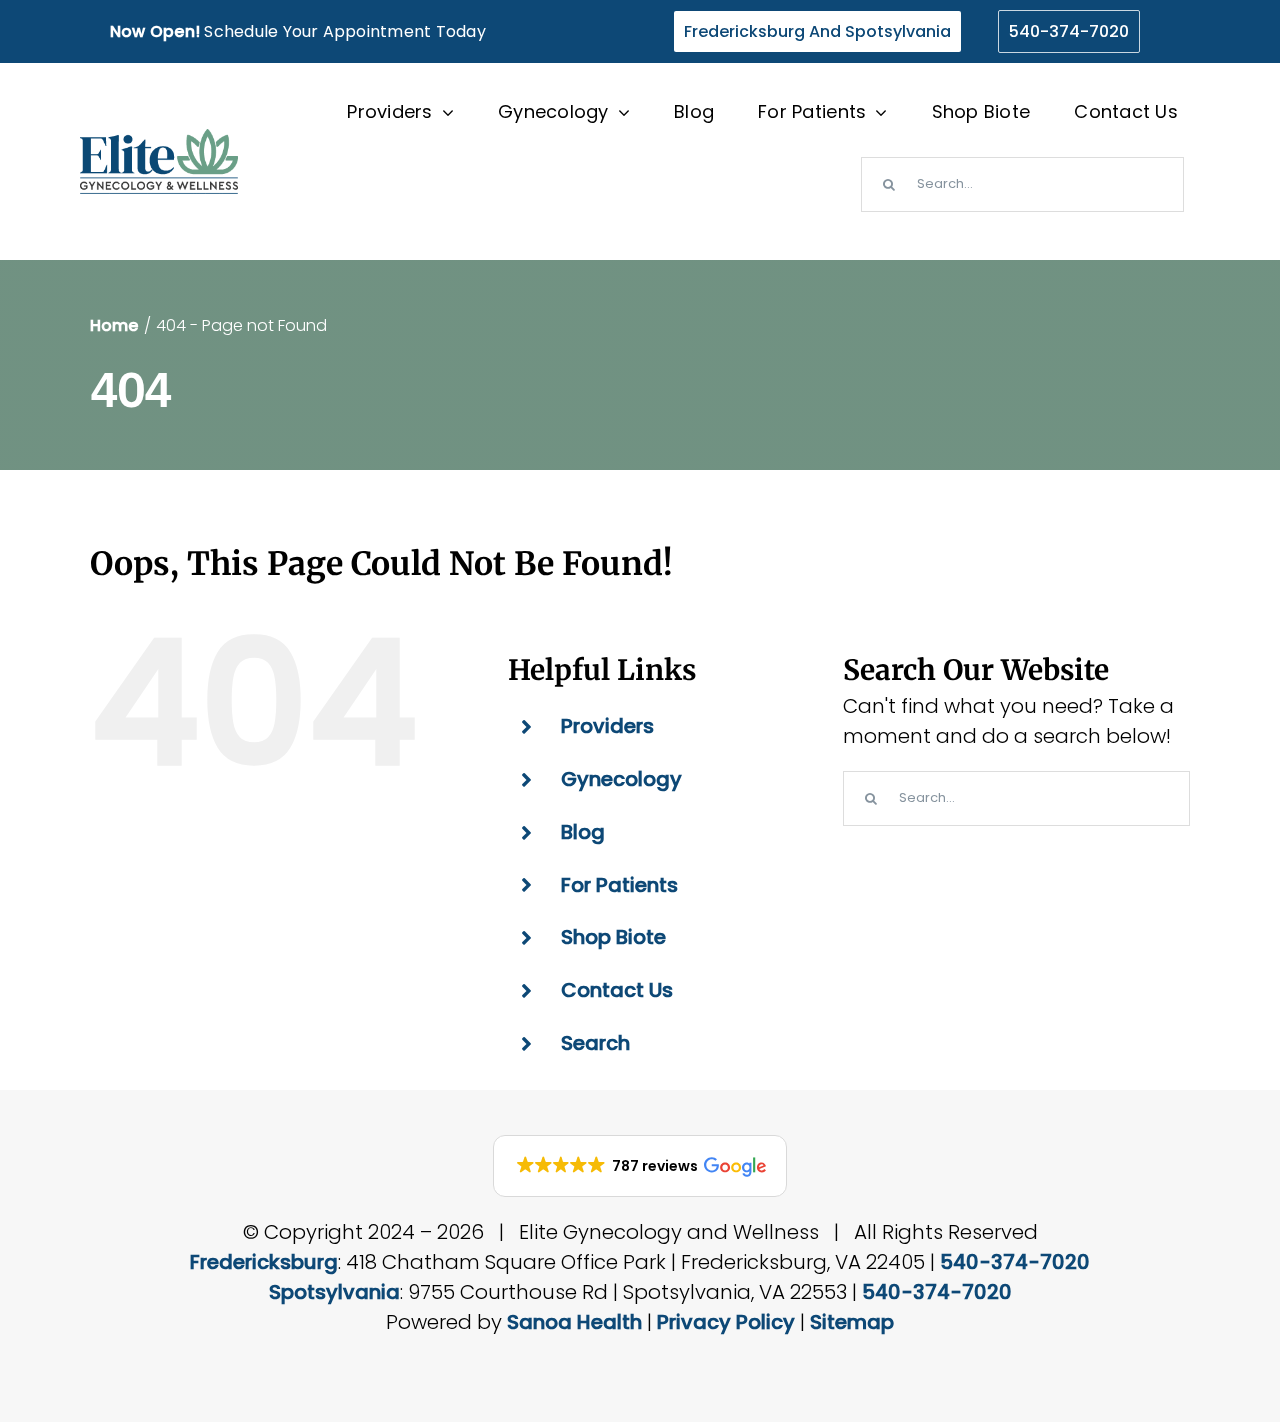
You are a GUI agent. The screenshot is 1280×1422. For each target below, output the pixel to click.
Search (595, 1043)
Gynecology (621, 779)
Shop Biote (613, 937)
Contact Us (617, 990)
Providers (607, 726)
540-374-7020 (1015, 1262)
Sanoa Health (574, 1322)
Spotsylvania (334, 1292)
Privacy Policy (726, 1322)
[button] (640, 1166)
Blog (583, 832)
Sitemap (852, 1322)
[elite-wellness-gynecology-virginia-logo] (159, 139)
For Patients (619, 885)
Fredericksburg (264, 1262)
